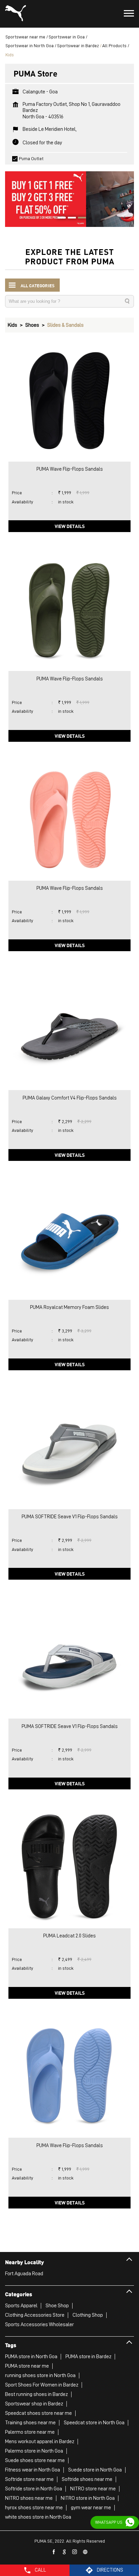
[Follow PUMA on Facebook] (54, 2552)
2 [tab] (69, 218)
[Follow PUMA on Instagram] (75, 2552)
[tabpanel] (69, 196)
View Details (70, 526)
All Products (114, 46)
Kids (12, 325)
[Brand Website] (85, 2552)
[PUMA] (16, 14)
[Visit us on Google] (64, 2552)
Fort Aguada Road (24, 2274)
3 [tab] (80, 218)
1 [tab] (59, 218)
